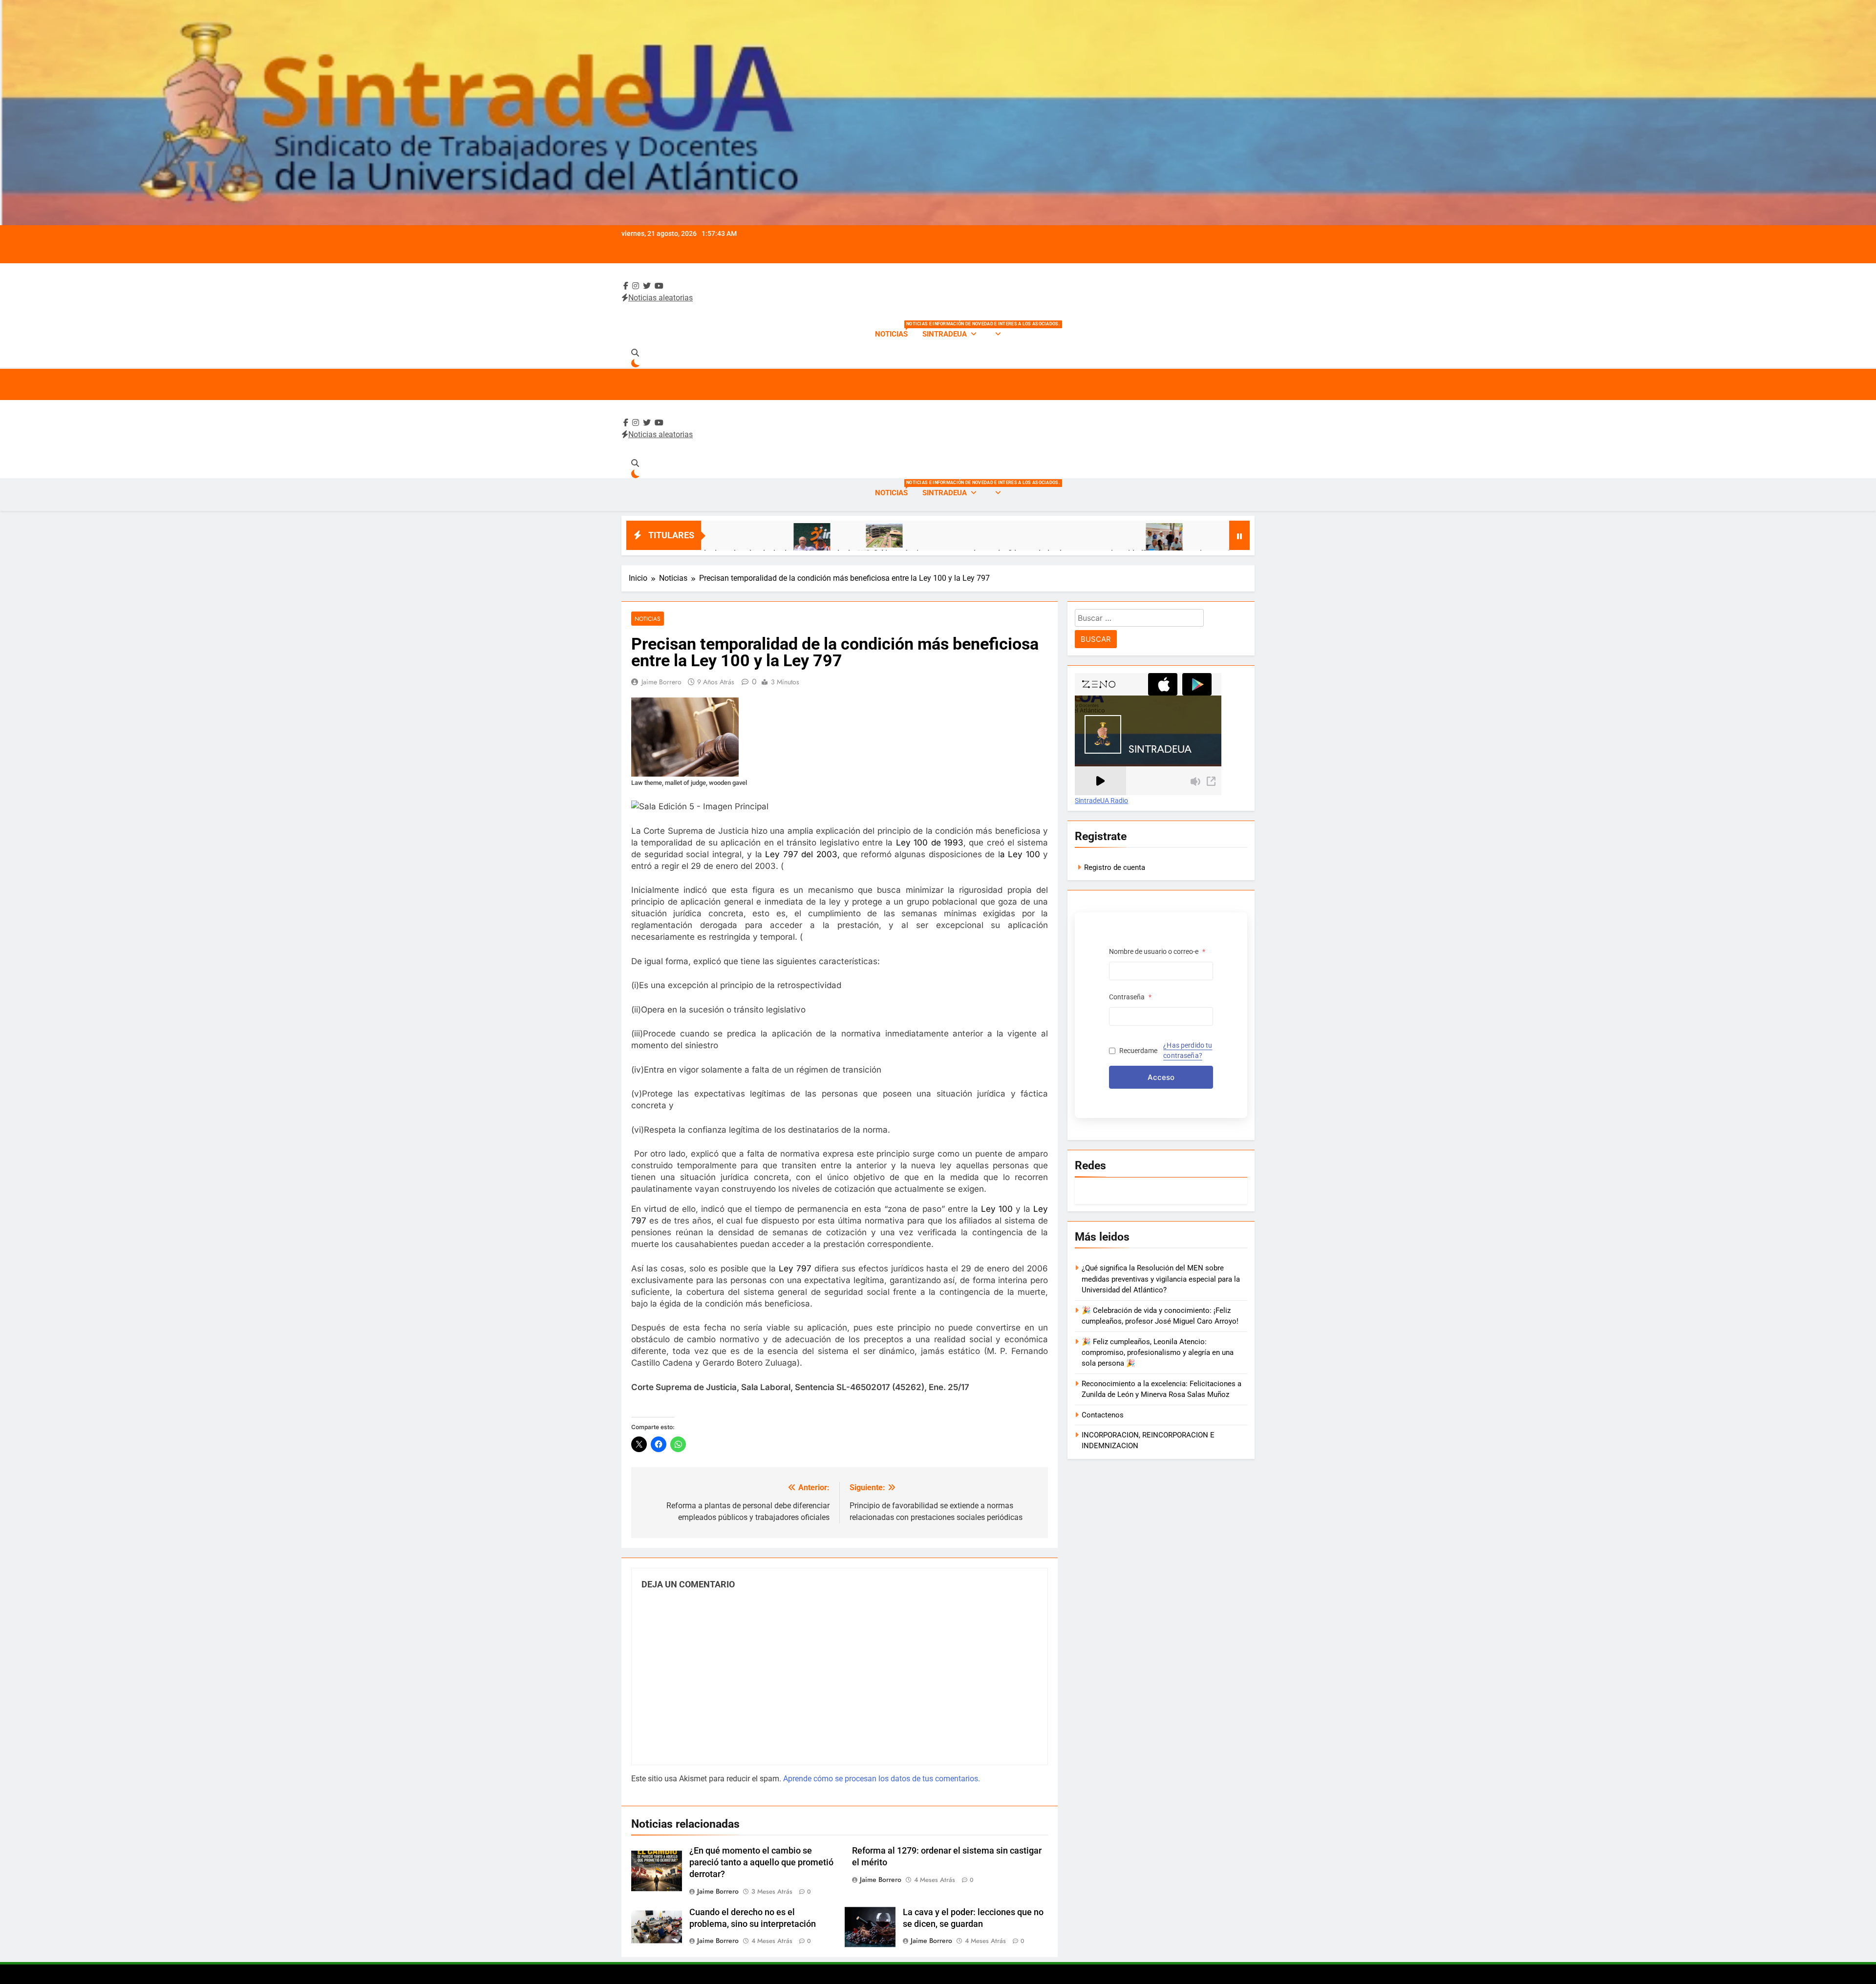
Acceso (1161, 1077)
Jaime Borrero (661, 682)
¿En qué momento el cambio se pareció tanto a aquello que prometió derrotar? (761, 1862)
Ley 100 (1024, 854)
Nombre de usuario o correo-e (1157, 951)
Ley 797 (795, 1268)
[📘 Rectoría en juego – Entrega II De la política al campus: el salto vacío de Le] (1007, 548)
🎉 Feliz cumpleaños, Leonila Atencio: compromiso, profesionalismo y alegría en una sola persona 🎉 (1158, 1353)
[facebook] (626, 286)
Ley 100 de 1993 (930, 843)
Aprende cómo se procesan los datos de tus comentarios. (882, 1779)
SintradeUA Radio (1101, 801)
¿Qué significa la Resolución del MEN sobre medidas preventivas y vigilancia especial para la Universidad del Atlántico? (1161, 1279)
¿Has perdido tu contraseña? (1188, 1050)
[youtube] (659, 286)
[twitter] (647, 286)
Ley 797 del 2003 (801, 854)
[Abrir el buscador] (635, 353)
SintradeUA (945, 334)
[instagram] (636, 286)
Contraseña (1130, 997)
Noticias (895, 330)
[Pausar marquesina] (1239, 535)
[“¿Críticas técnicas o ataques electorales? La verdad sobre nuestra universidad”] (727, 535)
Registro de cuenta (1115, 867)
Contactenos (1103, 1415)
